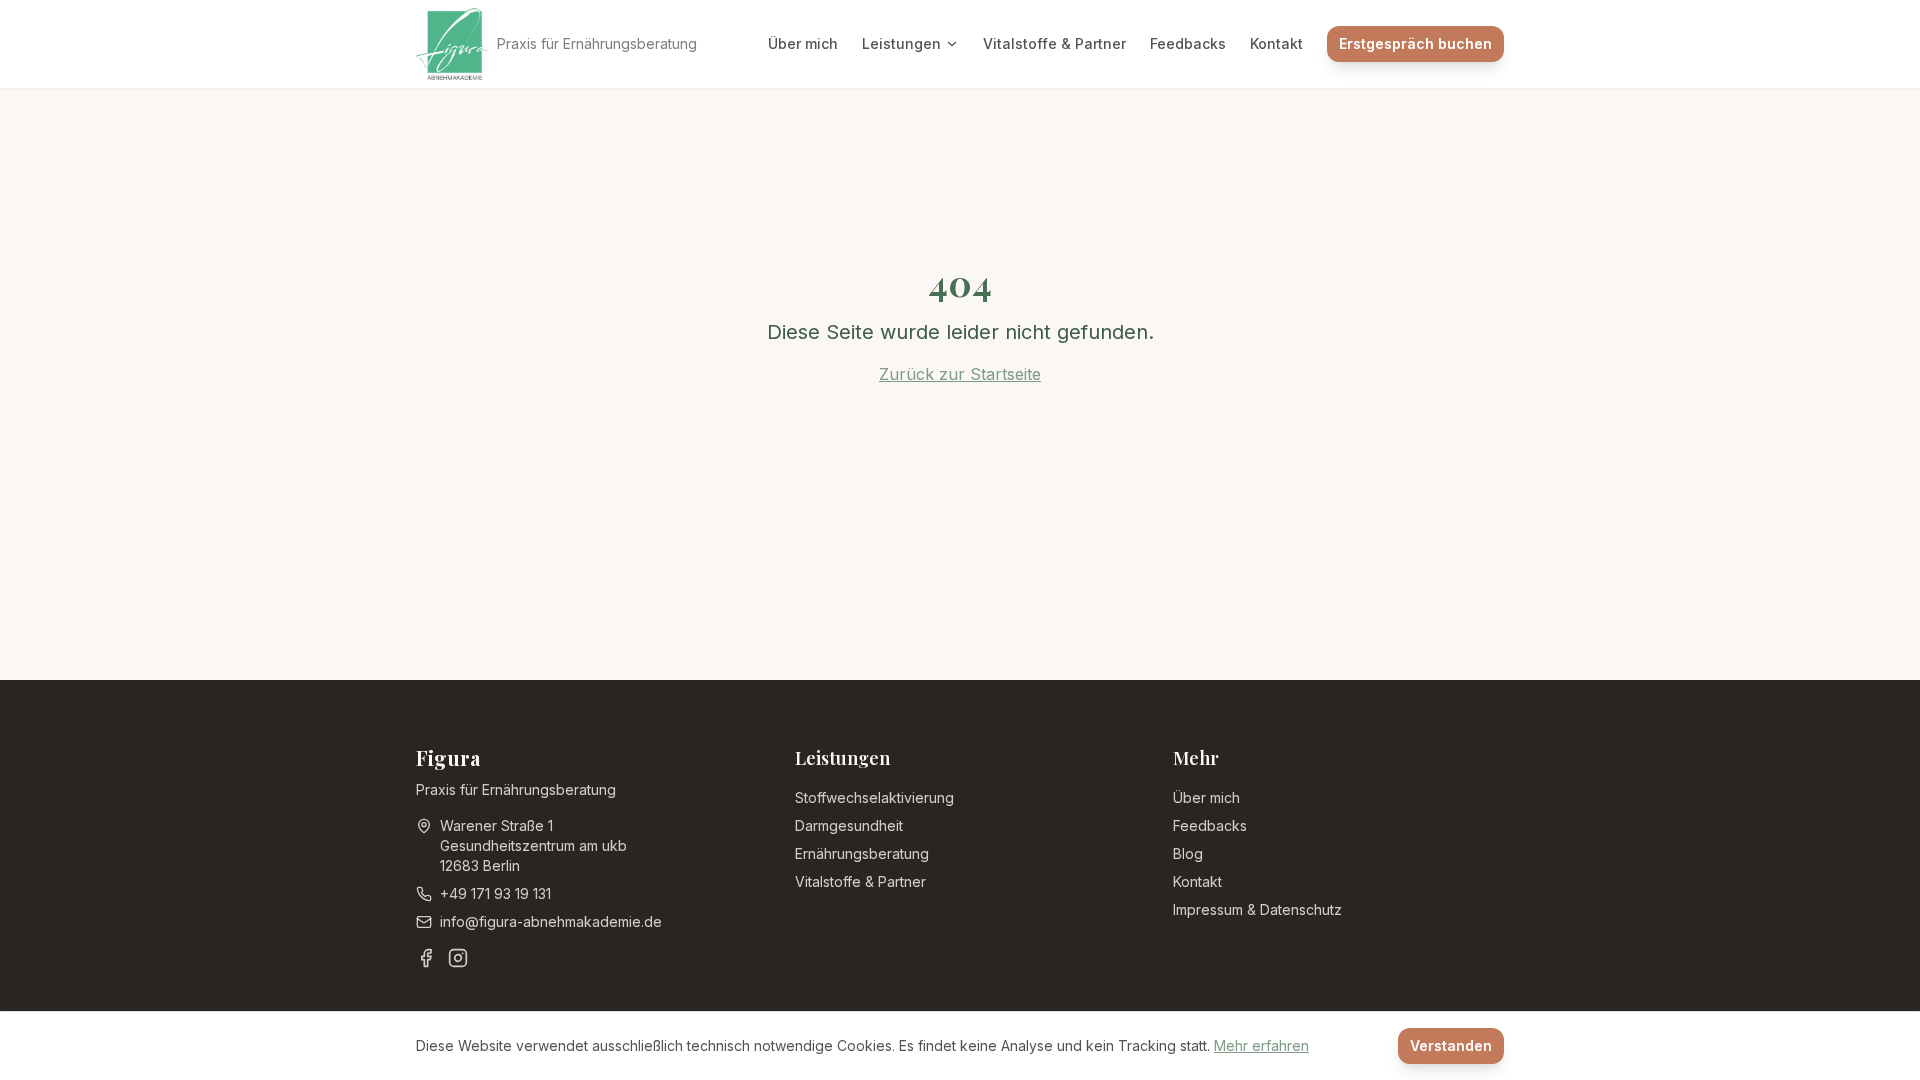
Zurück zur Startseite (960, 374)
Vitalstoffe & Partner (1054, 43)
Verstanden (1451, 1045)
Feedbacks (1188, 43)
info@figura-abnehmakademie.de (551, 921)
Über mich (803, 43)
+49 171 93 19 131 (495, 893)
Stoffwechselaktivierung (874, 797)
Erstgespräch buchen (1415, 43)
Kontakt (1276, 43)
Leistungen (901, 43)
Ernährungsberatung (862, 853)
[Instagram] (458, 958)
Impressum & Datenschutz (1257, 909)
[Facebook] (426, 958)
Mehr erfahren (1261, 1045)
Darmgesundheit (849, 825)
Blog (1188, 853)
